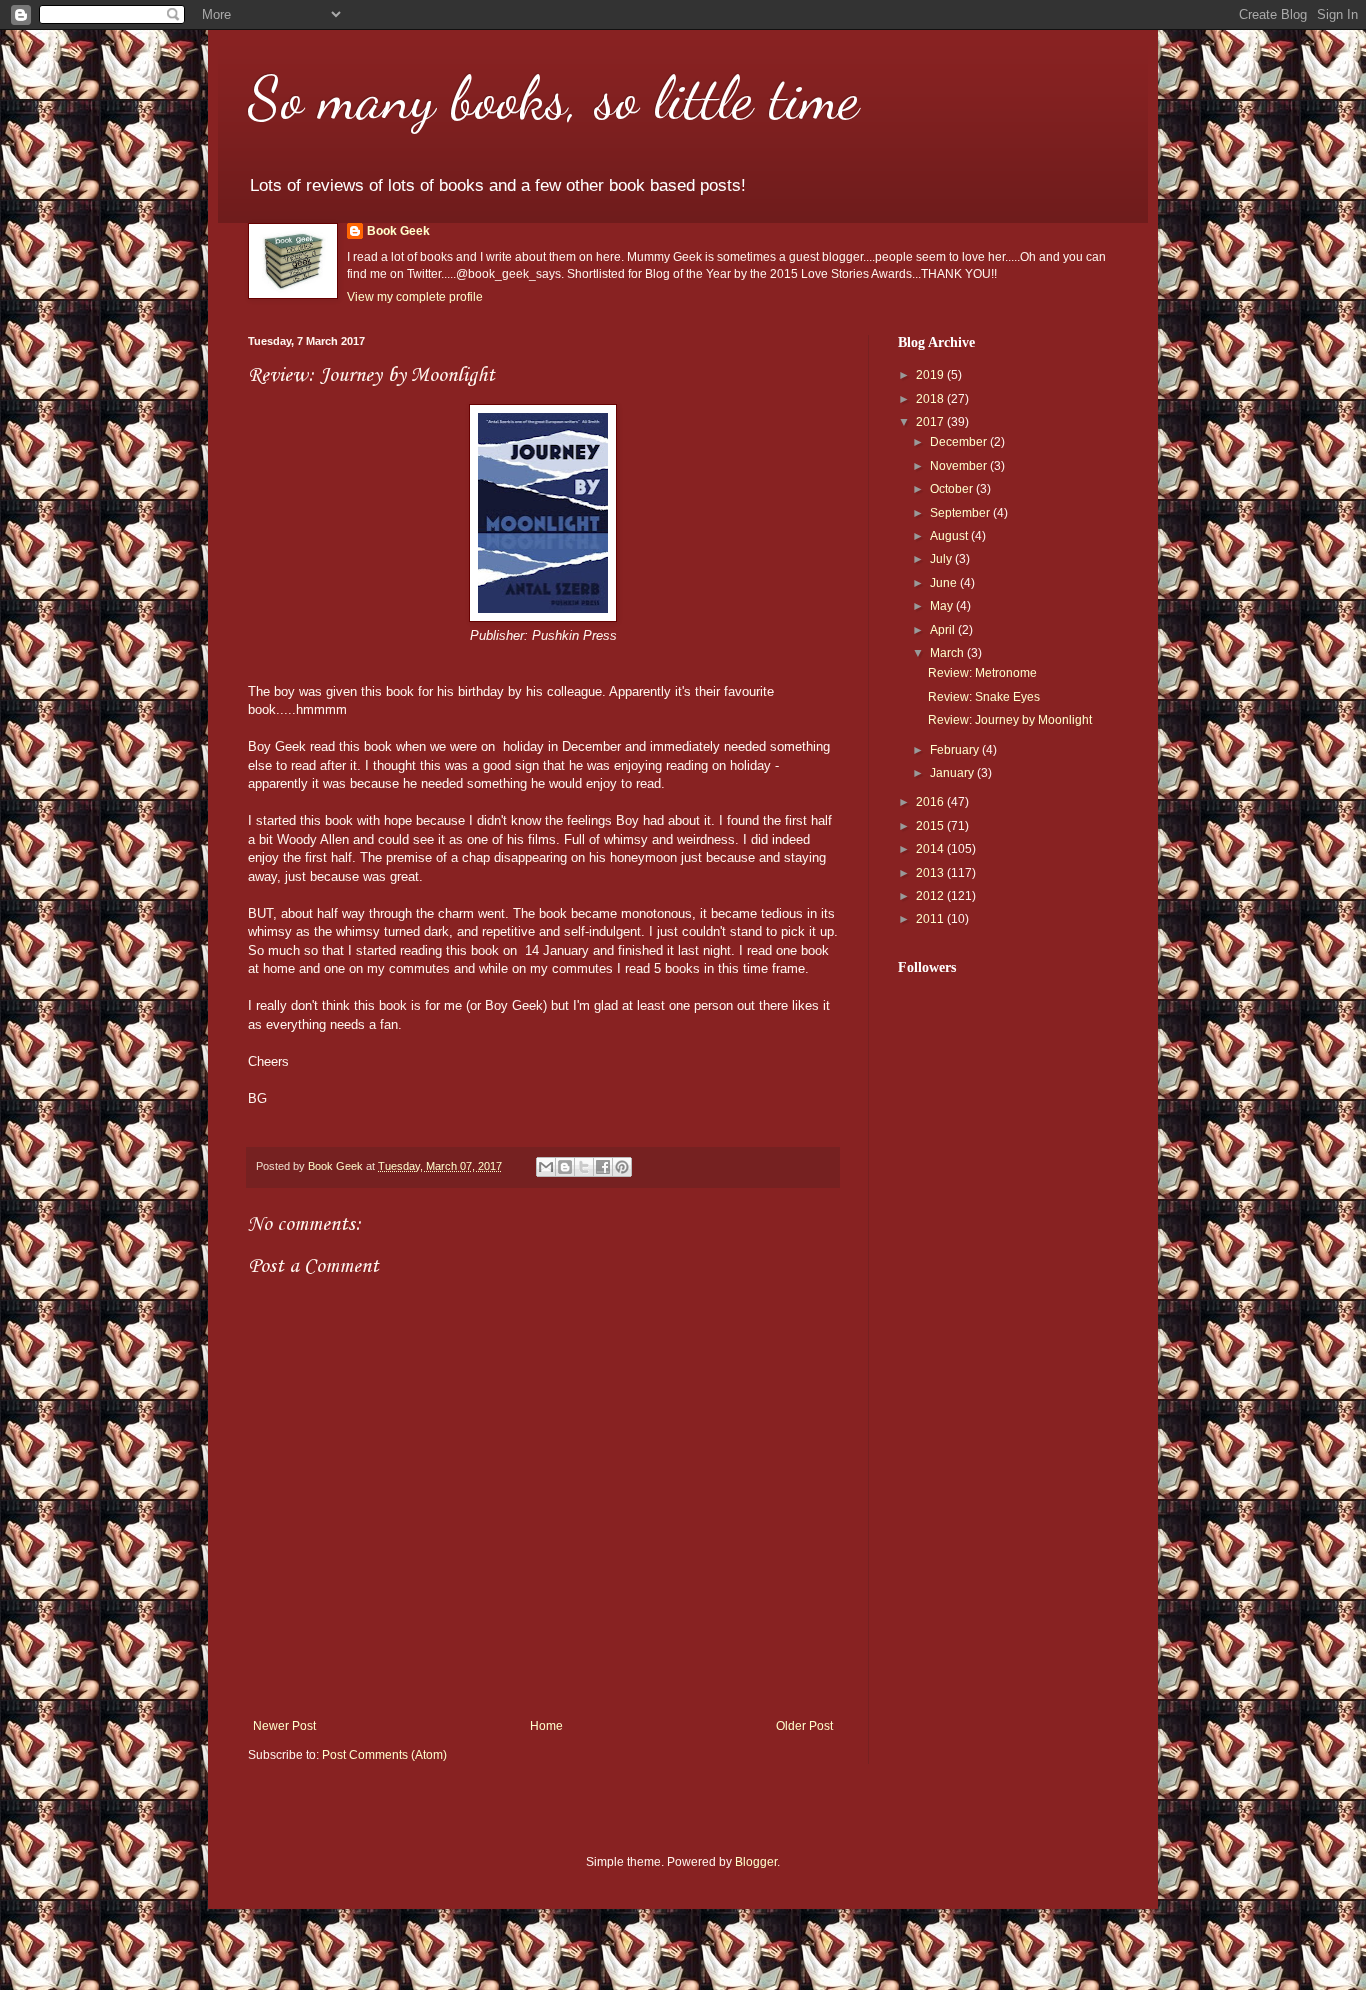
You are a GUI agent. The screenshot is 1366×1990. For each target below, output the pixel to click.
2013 (931, 873)
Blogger (756, 1862)
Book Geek (398, 231)
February (956, 750)
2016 (931, 802)
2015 (931, 826)
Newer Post (284, 1726)
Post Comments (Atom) (384, 1755)
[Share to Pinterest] (622, 1167)
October (953, 489)
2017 (931, 422)
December (960, 442)
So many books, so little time (553, 98)
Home (546, 1726)
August (950, 536)
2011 (931, 919)
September (961, 513)
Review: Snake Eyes (984, 697)
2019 (931, 375)
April (944, 630)
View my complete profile (415, 297)
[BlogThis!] (565, 1167)
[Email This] (546, 1167)
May (943, 606)
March (948, 653)
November (960, 466)
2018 (931, 399)
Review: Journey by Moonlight (1010, 720)
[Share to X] (584, 1167)
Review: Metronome (982, 673)
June (945, 583)
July (942, 559)
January (953, 773)
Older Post (804, 1726)
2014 (931, 849)
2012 (931, 896)
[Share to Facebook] (603, 1167)
